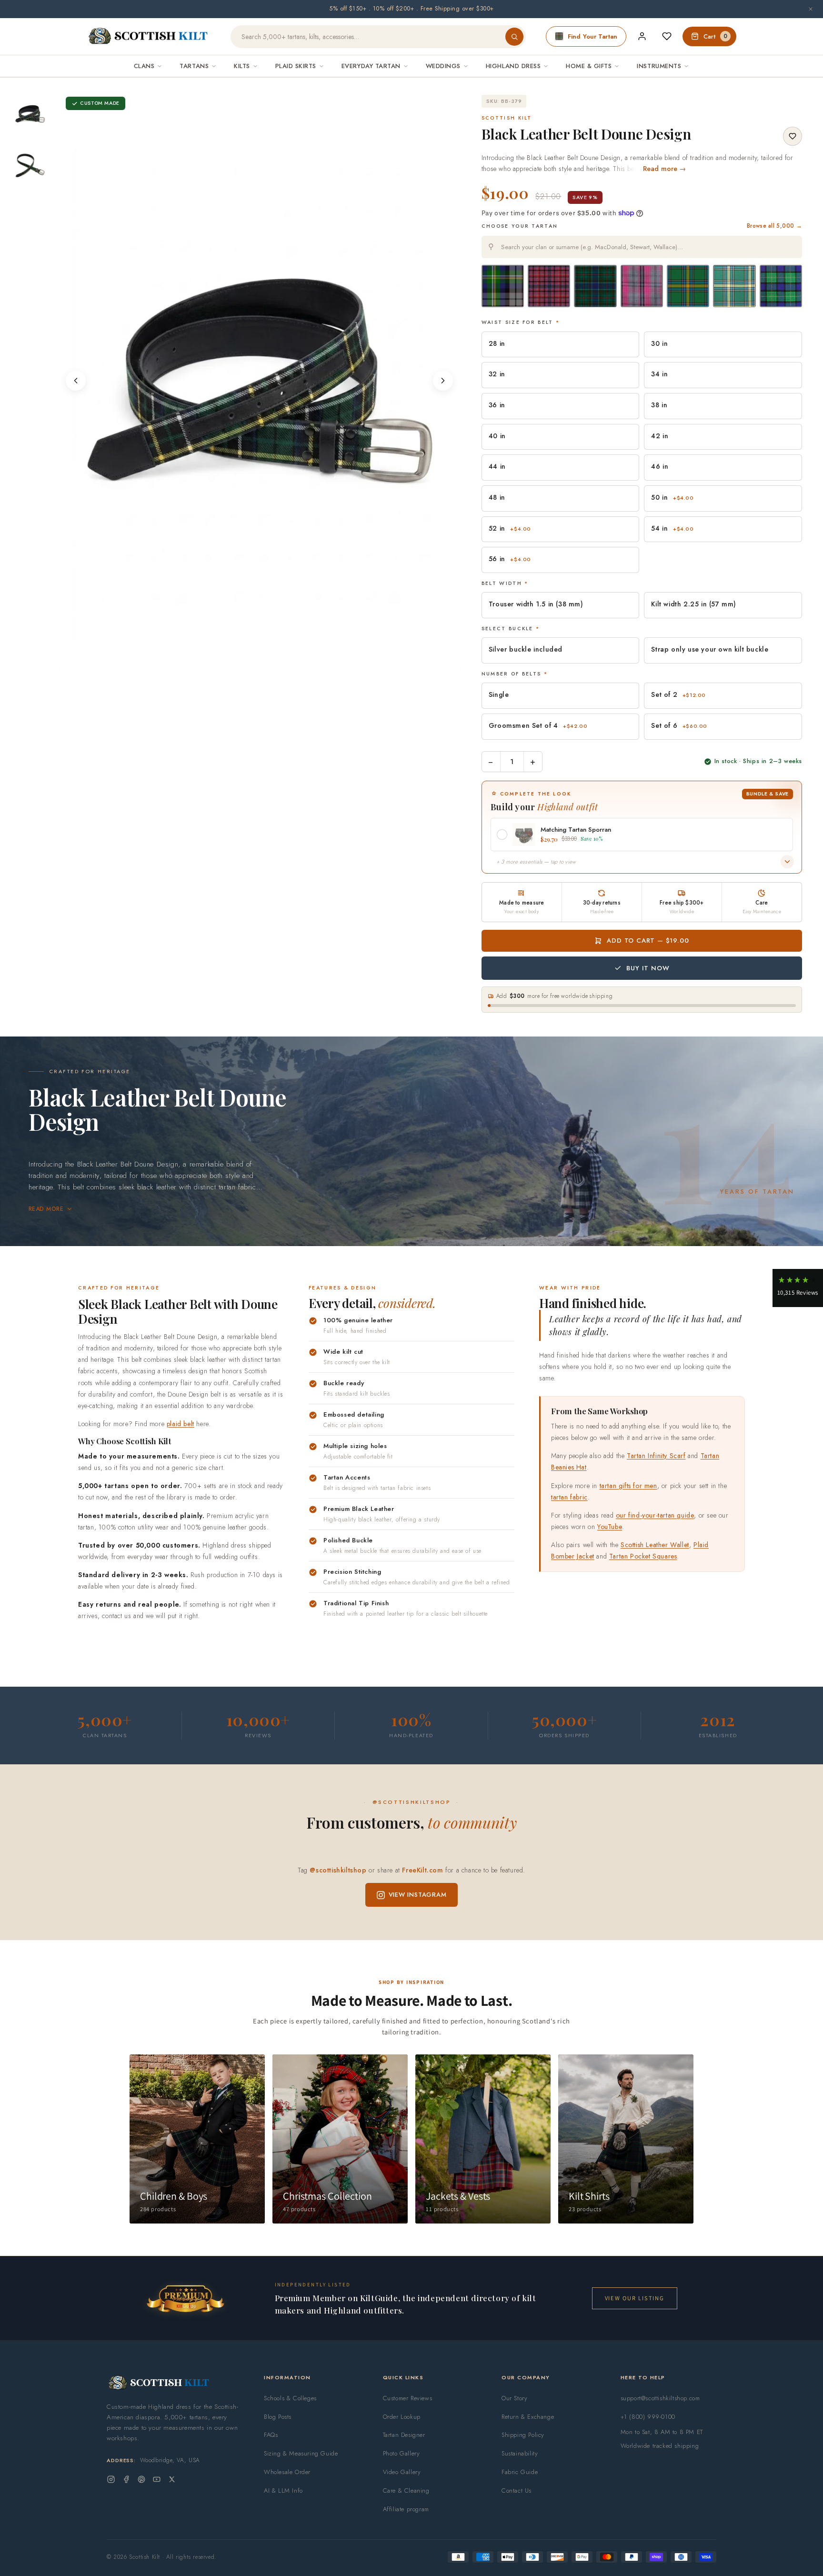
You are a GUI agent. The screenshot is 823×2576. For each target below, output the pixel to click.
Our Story (514, 2398)
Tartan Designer (404, 2435)
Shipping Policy (523, 2435)
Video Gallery (402, 2472)
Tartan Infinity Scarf (656, 1456)
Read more (46, 1209)
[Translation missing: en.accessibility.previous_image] (76, 381)
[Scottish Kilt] (149, 37)
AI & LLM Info (283, 2490)
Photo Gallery (401, 2453)
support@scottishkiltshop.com (660, 2398)
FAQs (271, 2435)
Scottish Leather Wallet (655, 1545)
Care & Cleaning (406, 2490)
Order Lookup (402, 2417)
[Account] (642, 36)
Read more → (665, 169)
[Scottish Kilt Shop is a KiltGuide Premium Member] (185, 2299)
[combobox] (642, 247)
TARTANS (194, 66)
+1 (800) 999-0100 (648, 2417)
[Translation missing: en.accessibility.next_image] (443, 381)
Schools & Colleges (290, 2398)
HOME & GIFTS (589, 66)
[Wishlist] (667, 36)
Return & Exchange (528, 2417)
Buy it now (648, 968)
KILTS (242, 66)
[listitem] (30, 114)
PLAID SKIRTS (296, 66)
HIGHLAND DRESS (513, 66)
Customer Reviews (408, 2398)
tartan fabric (569, 1497)
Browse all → (774, 226)
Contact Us (517, 2490)
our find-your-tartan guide (655, 1515)
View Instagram (418, 1895)
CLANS (144, 66)
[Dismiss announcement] (811, 9)
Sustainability (520, 2453)
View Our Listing (635, 2298)
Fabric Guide (520, 2472)
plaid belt (181, 1424)
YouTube (610, 1527)
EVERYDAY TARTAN (371, 66)
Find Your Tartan (592, 36)
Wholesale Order (287, 2472)
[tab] (256, 662)
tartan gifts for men (628, 1486)
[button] (798, 1288)
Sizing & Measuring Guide (301, 2453)
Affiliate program (406, 2509)
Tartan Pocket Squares (643, 1556)
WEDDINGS (443, 66)
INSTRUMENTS (659, 66)
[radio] (503, 286)
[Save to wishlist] (793, 136)
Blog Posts (278, 2417)
